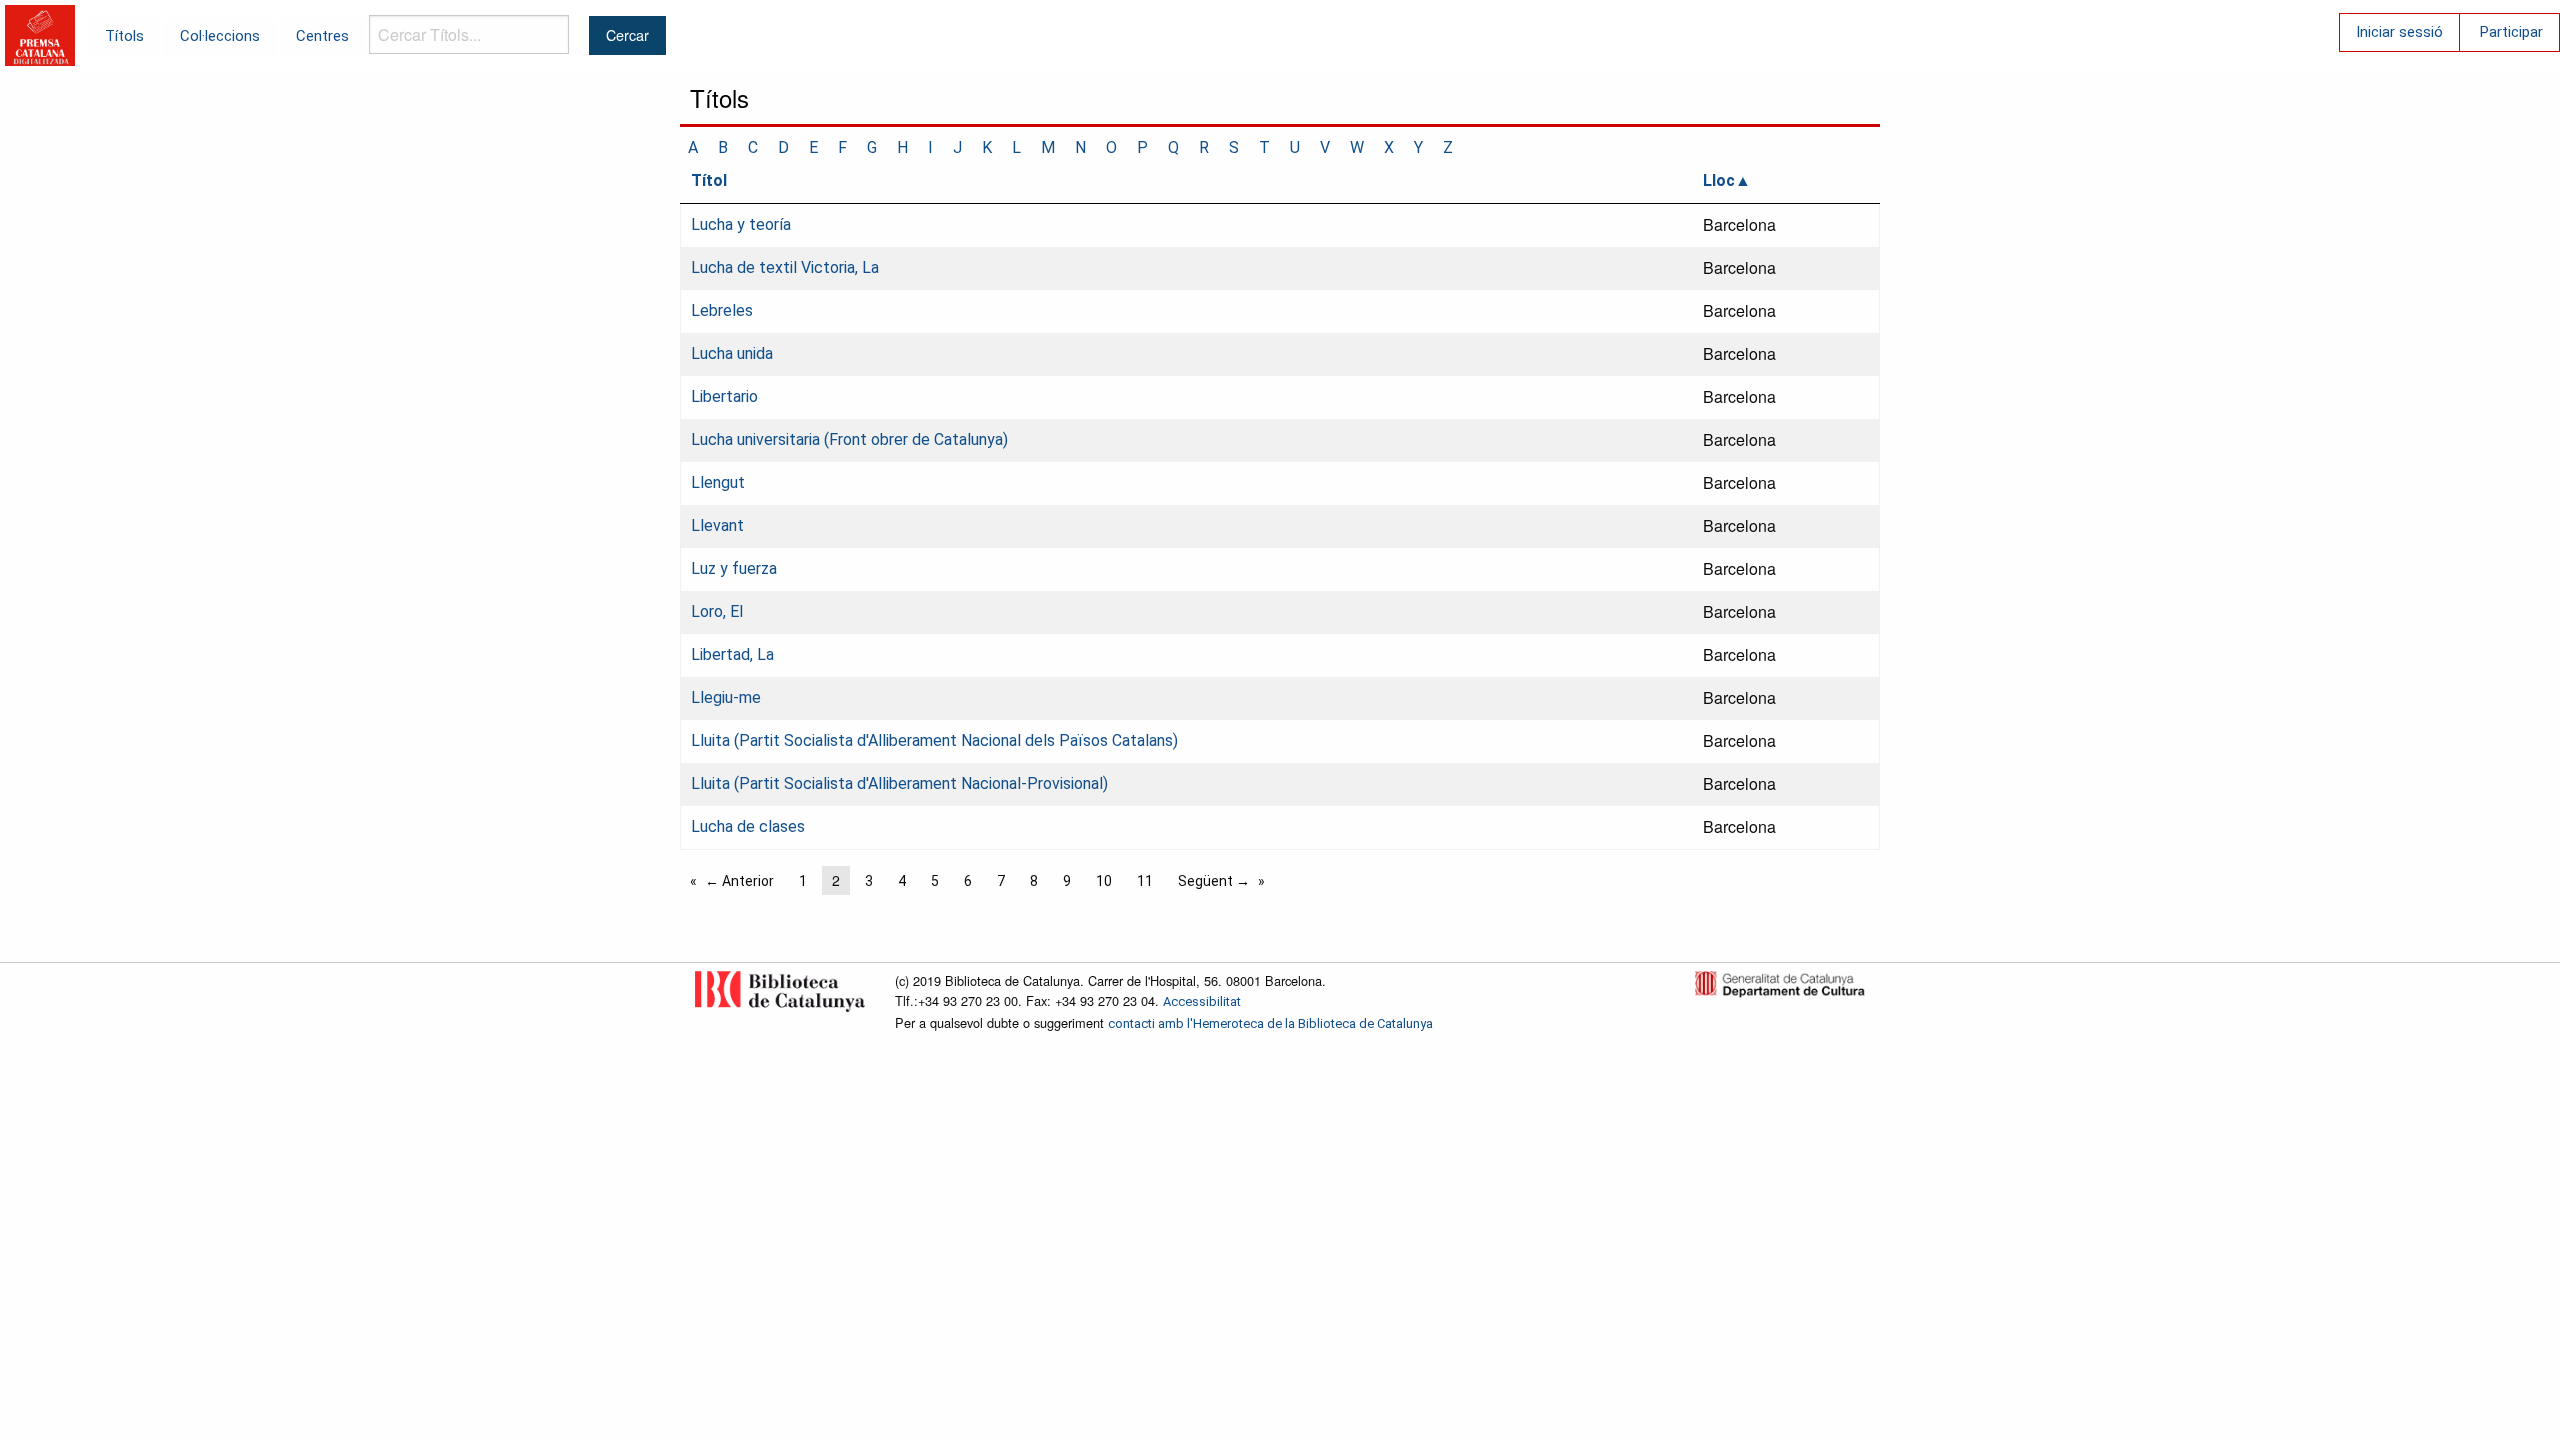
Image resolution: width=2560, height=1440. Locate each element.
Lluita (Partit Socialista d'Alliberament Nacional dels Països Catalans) (934, 740)
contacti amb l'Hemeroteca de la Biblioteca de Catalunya (1270, 1023)
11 (1145, 881)
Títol (709, 180)
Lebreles (722, 310)
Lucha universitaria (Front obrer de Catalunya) (849, 439)
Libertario (724, 396)
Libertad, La (732, 654)
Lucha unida (732, 353)
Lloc (1719, 180)
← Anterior (739, 881)
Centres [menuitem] (322, 36)
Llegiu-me (726, 697)
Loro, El (717, 611)
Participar (2511, 32)
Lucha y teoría (741, 224)
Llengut (718, 482)
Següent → (1214, 881)
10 (1104, 881)
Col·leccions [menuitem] (220, 36)
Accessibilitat (1202, 1001)
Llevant (717, 525)
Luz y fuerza (734, 568)
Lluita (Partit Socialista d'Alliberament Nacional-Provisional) (899, 783)
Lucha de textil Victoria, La (785, 267)
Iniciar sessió (2399, 32)
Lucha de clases (748, 826)
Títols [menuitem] (124, 36)
